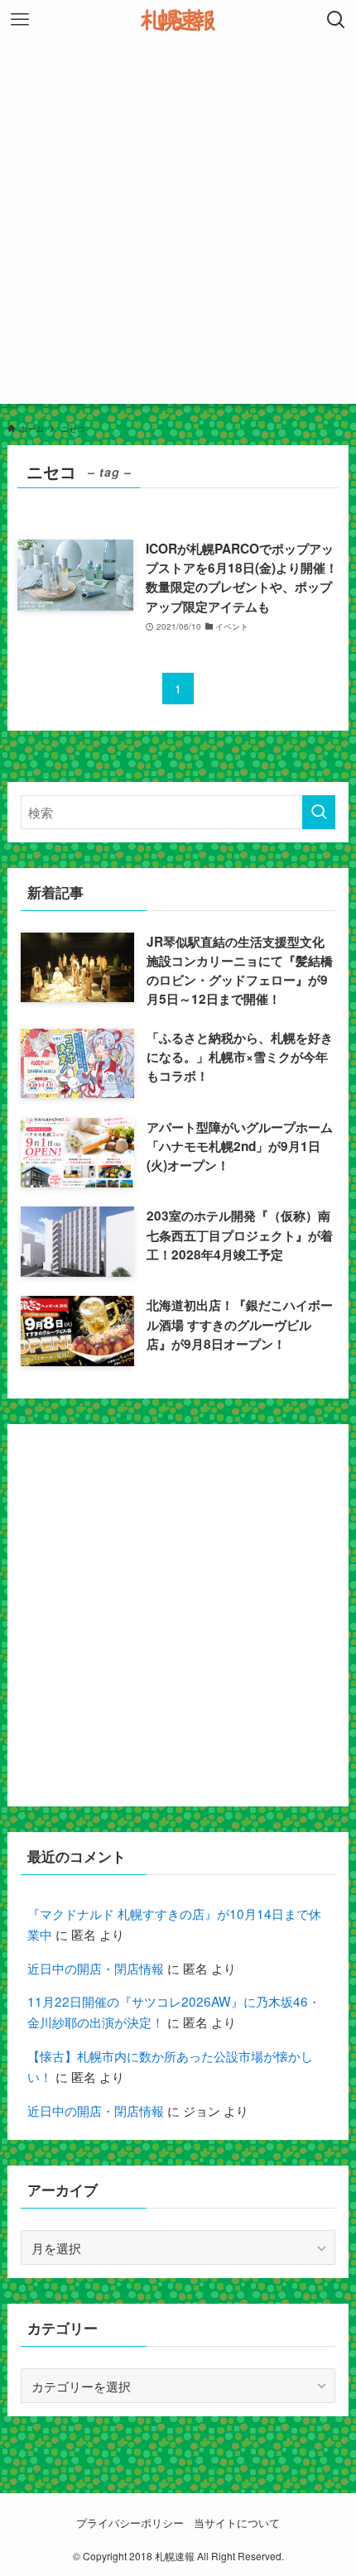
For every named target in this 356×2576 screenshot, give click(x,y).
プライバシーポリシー (130, 2523)
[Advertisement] (178, 226)
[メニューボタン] (20, 20)
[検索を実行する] (319, 812)
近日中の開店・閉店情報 (96, 1968)
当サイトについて (237, 2523)
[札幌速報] (178, 20)
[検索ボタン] (336, 20)
